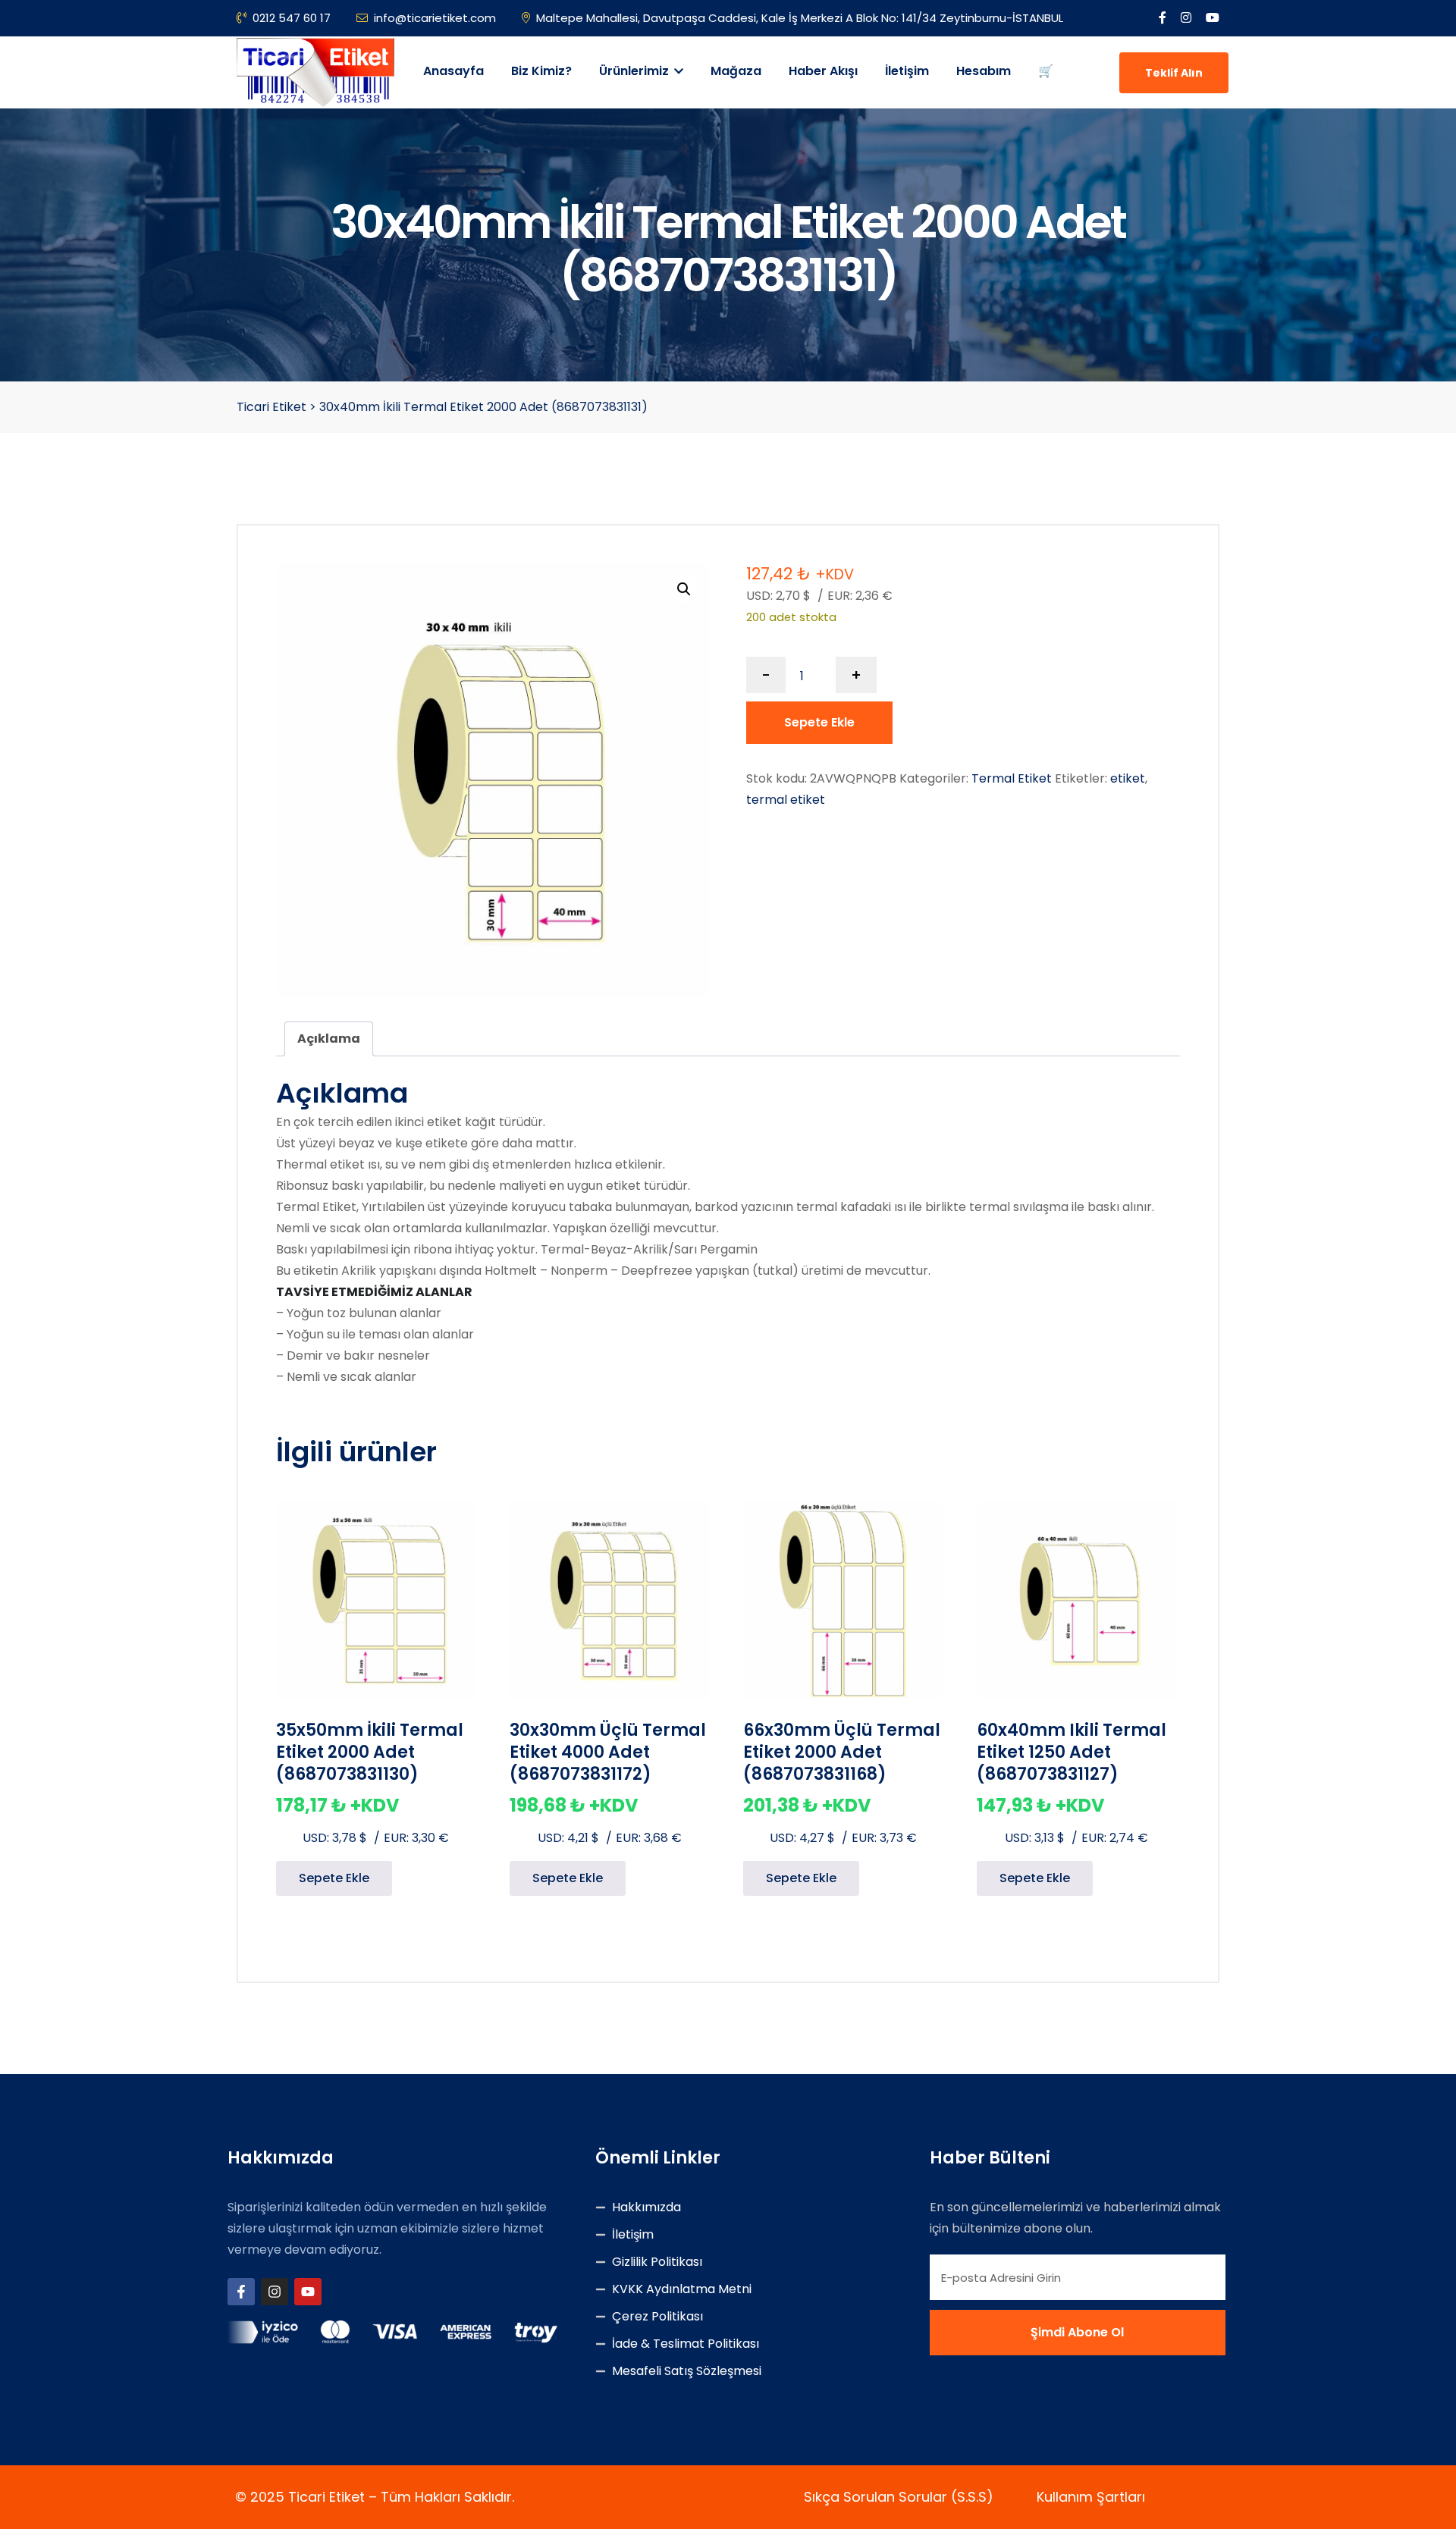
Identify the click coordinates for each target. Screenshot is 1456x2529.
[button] (684, 589)
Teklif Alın (1174, 73)
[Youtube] (308, 2292)
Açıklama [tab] (329, 1039)
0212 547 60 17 (292, 18)
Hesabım (984, 71)
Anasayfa (453, 71)
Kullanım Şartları (1091, 2497)
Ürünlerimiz (635, 71)
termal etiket (786, 800)
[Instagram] (275, 2292)
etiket (1128, 778)
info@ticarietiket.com (435, 18)
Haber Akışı (823, 71)
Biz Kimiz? (541, 71)
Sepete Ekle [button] (334, 1878)
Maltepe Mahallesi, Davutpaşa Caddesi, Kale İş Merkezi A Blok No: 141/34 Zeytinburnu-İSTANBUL (800, 18)
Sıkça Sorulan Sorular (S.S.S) (899, 2497)
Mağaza (736, 71)
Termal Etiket (1012, 778)
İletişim (907, 71)
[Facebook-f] (241, 2292)
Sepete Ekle (819, 722)
